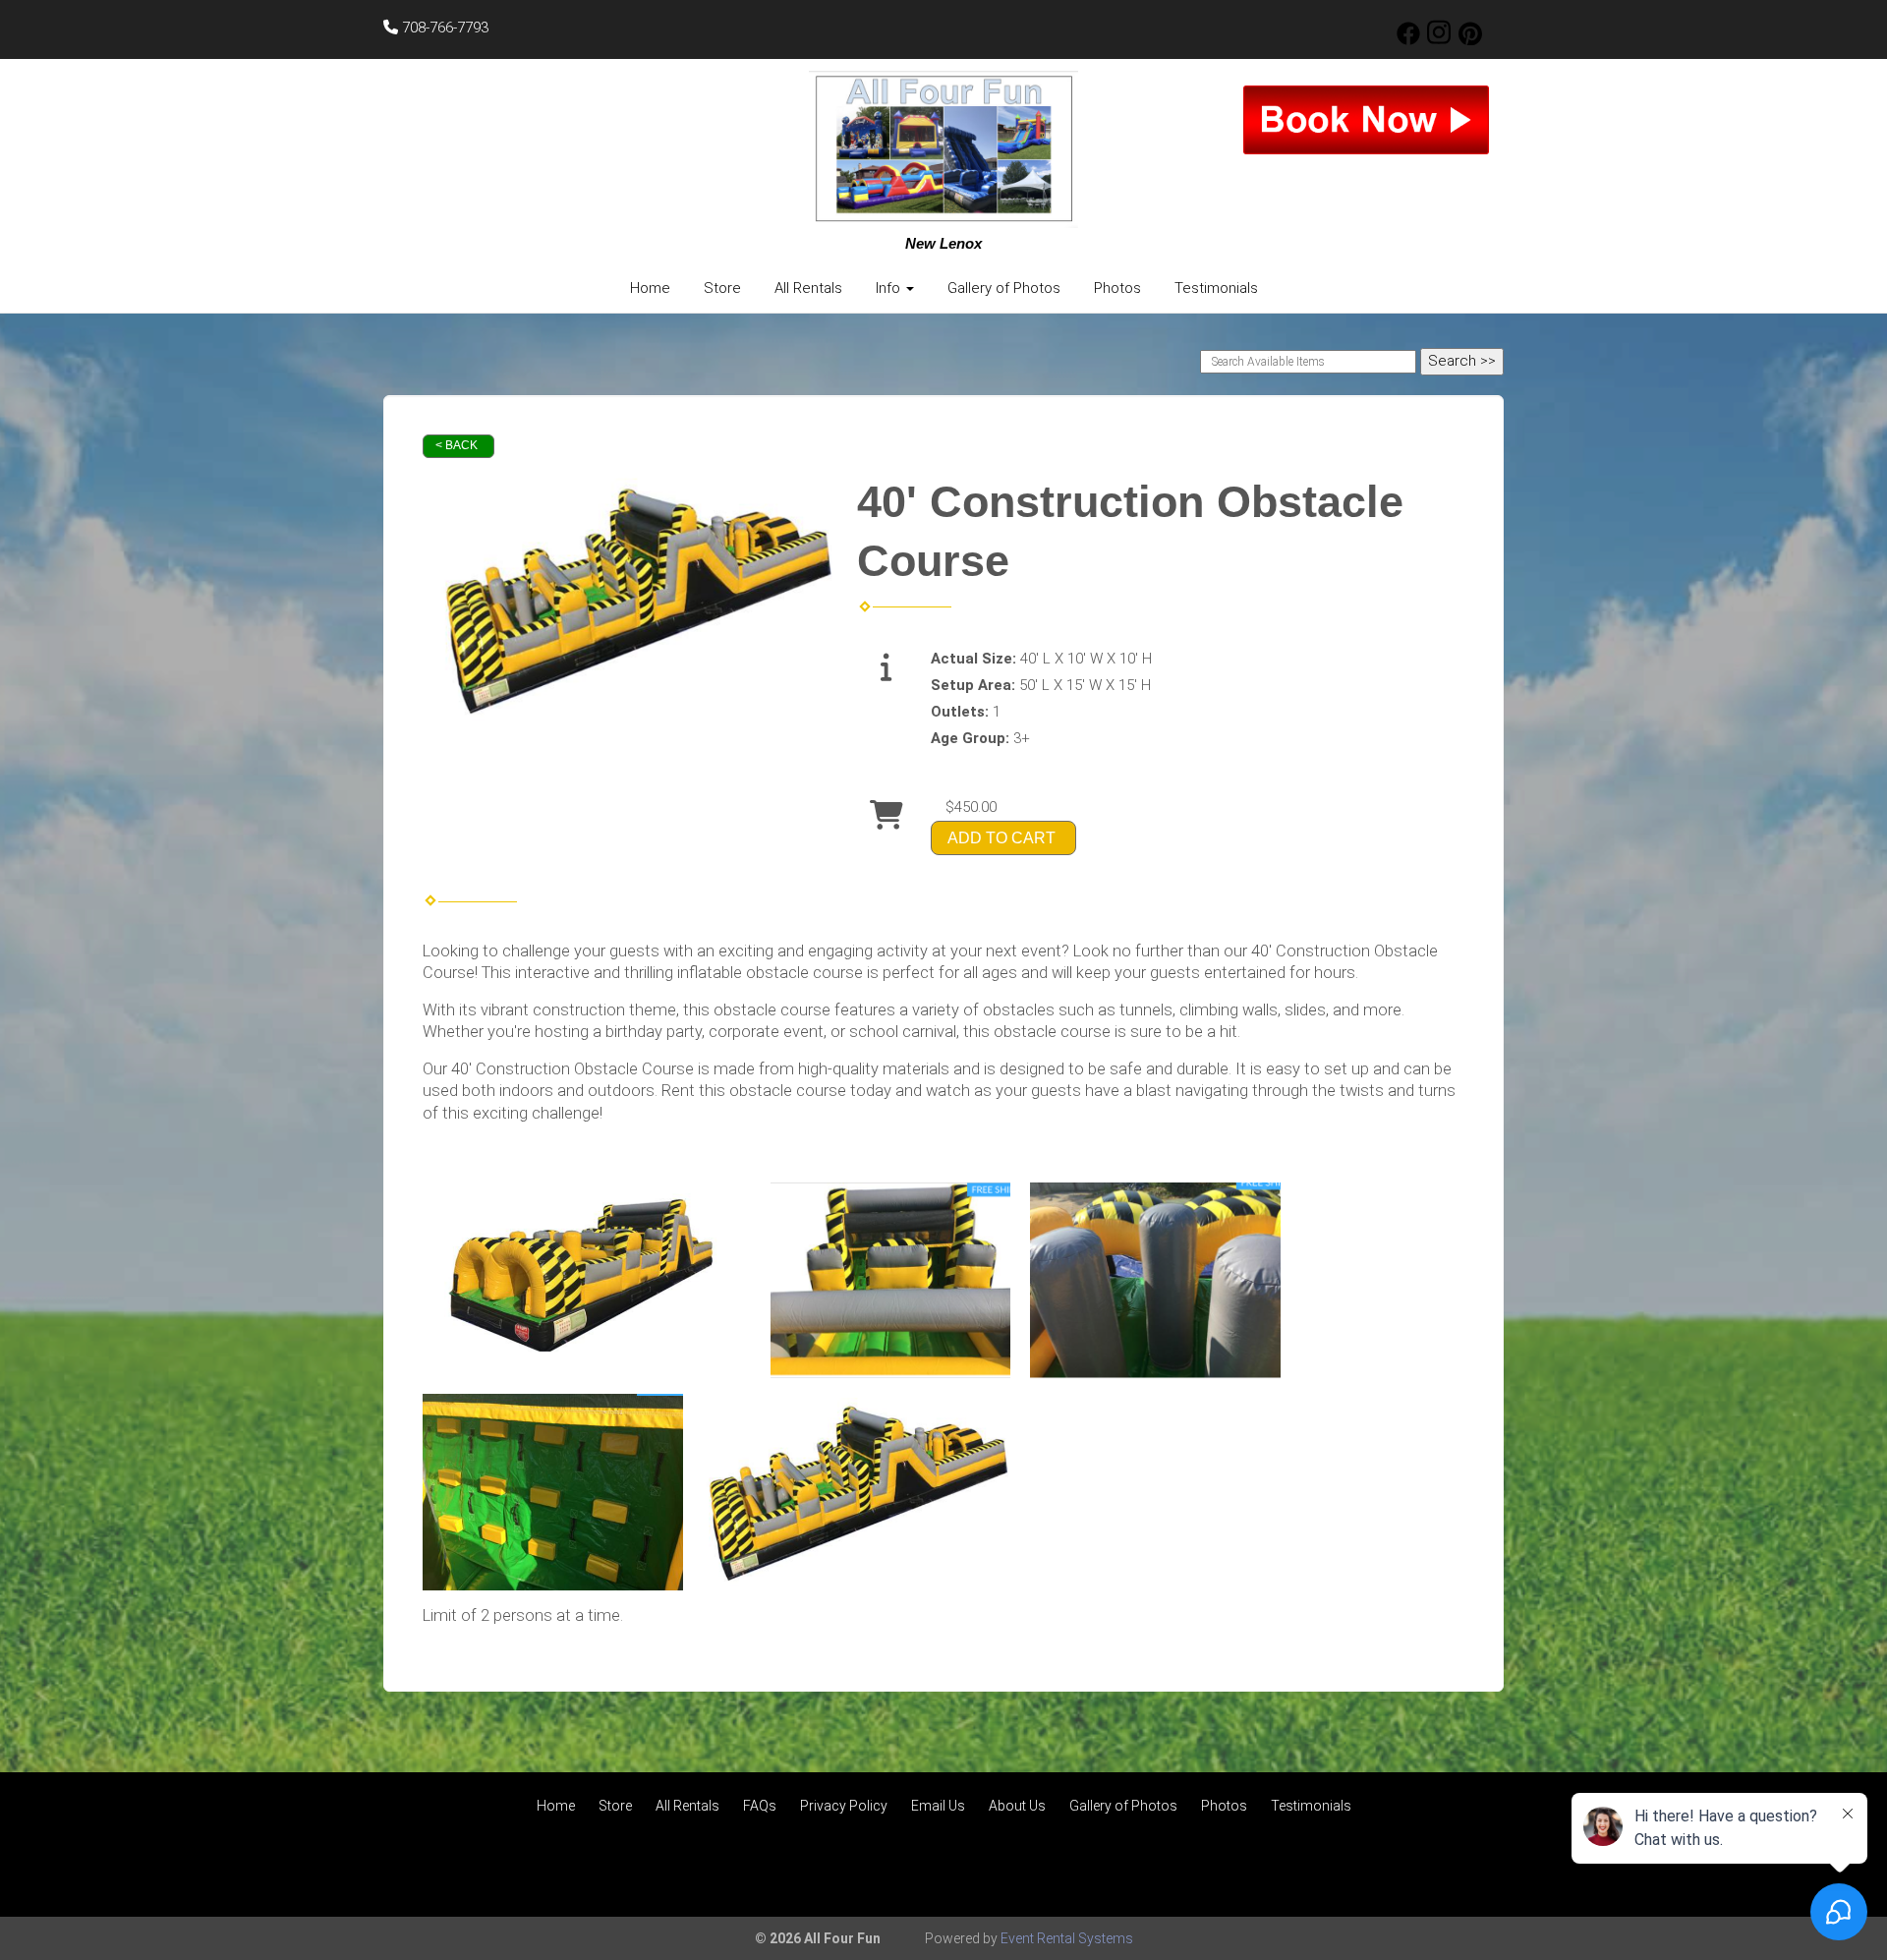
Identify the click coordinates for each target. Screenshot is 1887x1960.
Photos (1117, 288)
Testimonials (1216, 288)
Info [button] (890, 288)
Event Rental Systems (1067, 1938)
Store (722, 288)
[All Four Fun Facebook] (1408, 40)
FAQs (760, 1806)
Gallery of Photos (1004, 288)
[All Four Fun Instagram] (1439, 40)
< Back (457, 445)
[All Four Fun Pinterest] (1470, 40)
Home (650, 288)
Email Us (938, 1806)
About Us (1017, 1806)
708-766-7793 (443, 28)
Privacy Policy (844, 1806)
